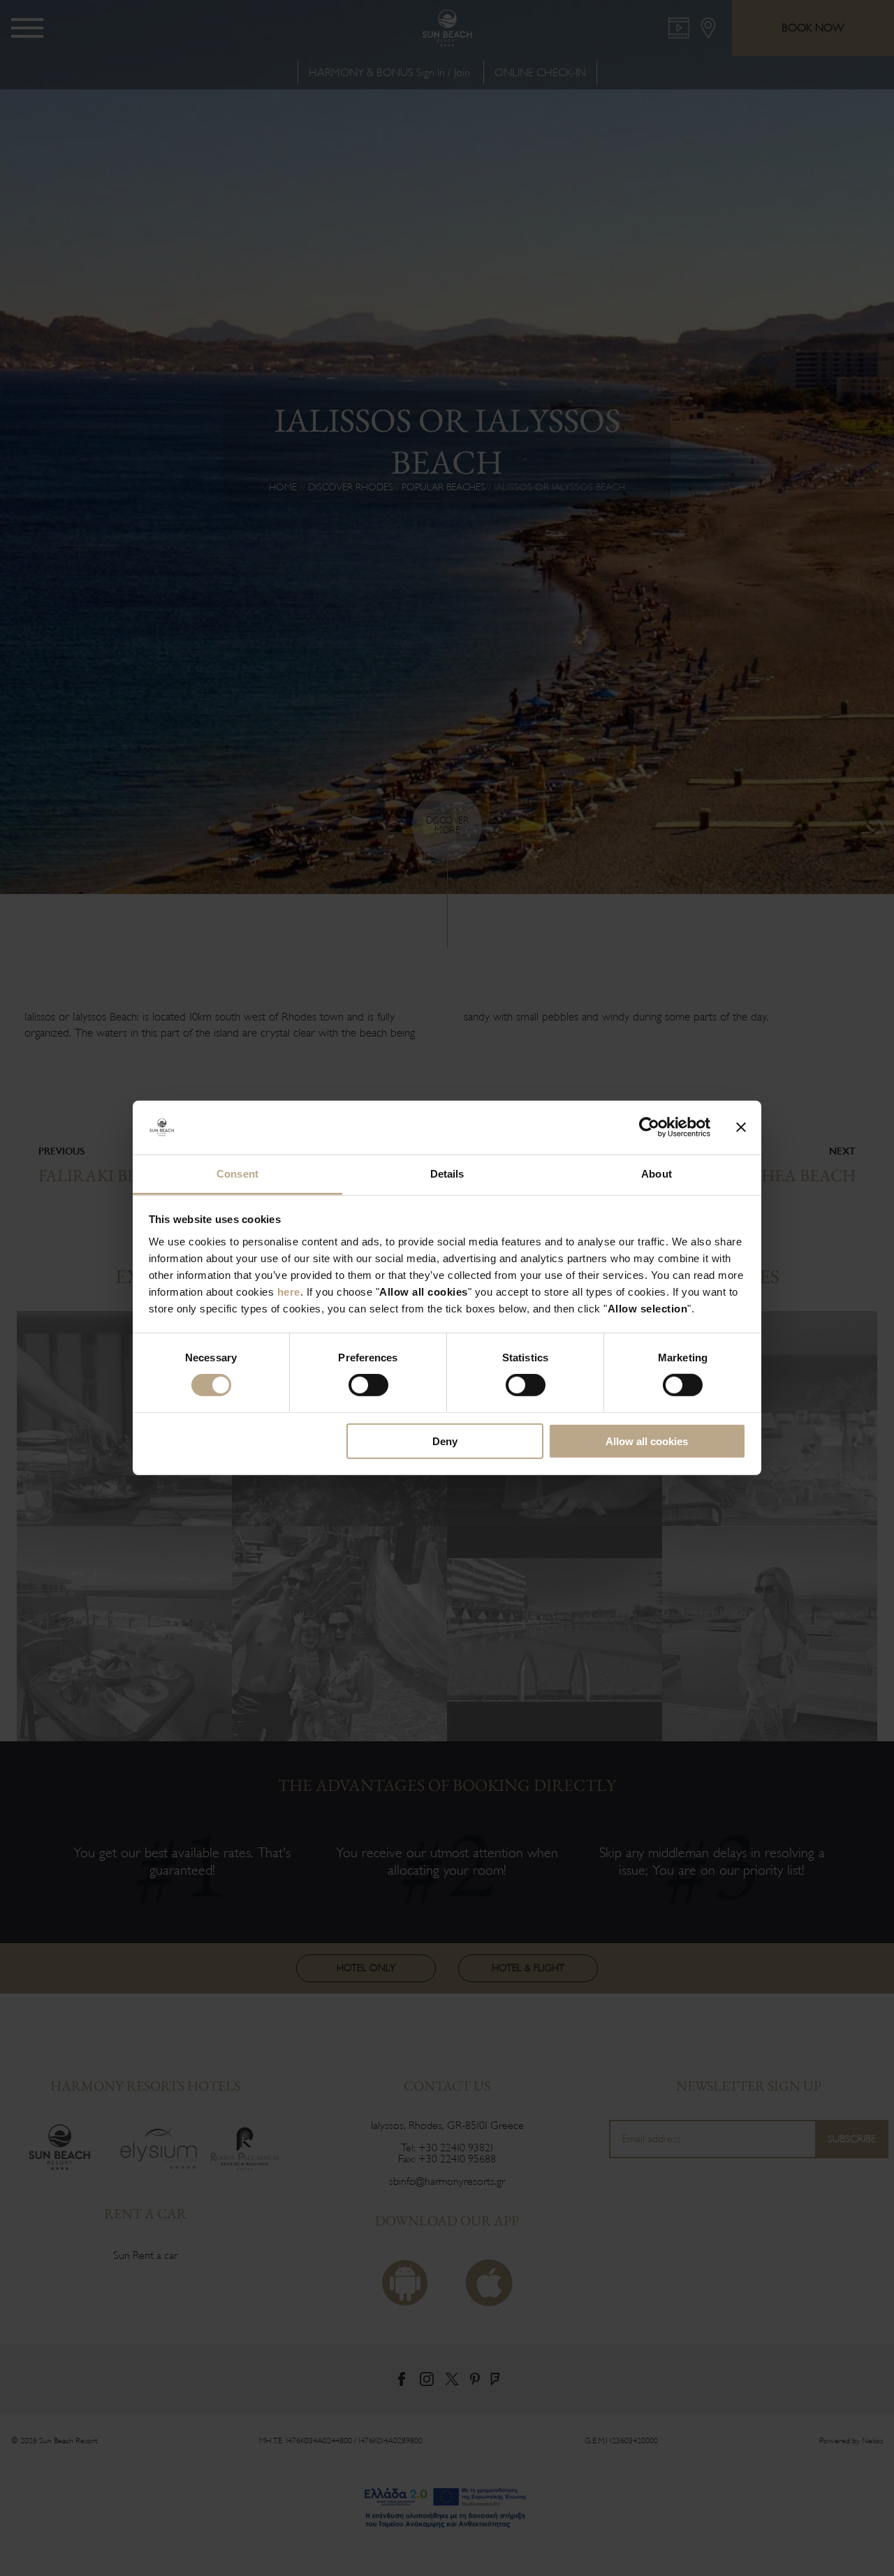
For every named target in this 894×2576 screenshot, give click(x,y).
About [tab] (657, 1174)
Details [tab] (447, 1174)
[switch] (368, 1385)
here (289, 1292)
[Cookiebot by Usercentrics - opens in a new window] (649, 1127)
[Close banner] (741, 1127)
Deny (445, 1441)
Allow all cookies (647, 1441)
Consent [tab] (237, 1174)
